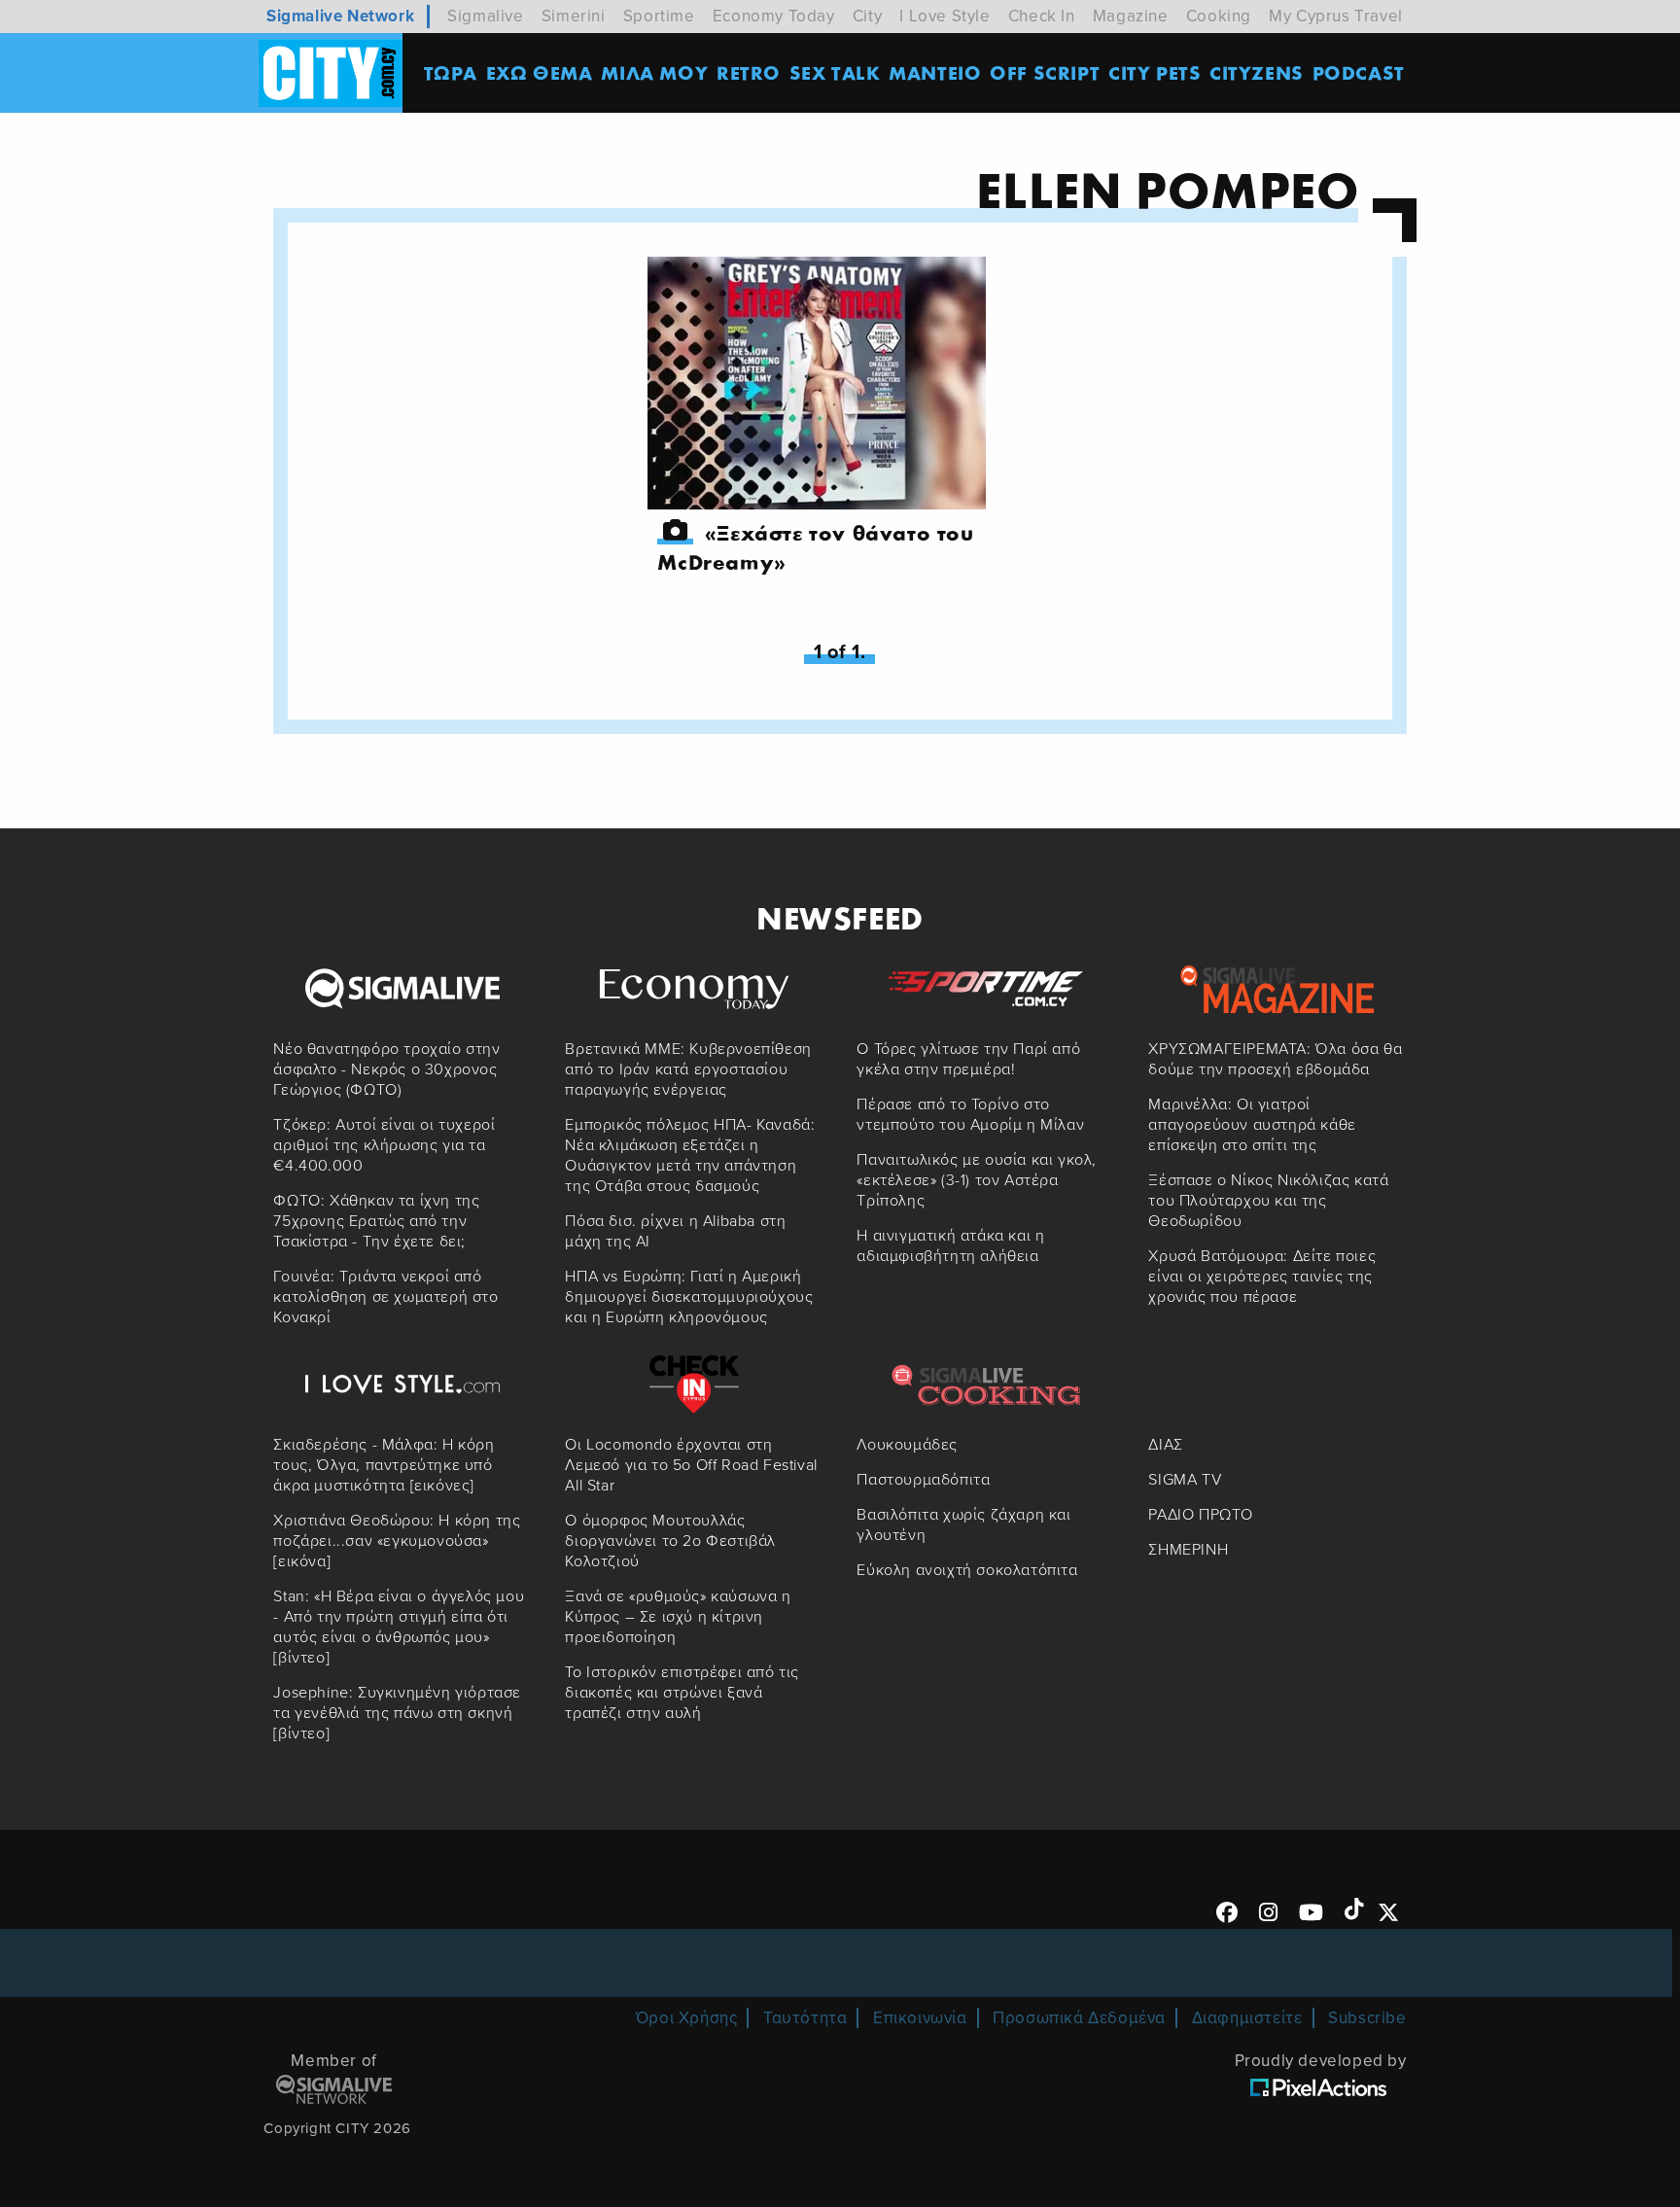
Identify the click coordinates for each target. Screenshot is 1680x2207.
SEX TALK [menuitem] (835, 72)
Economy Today (774, 16)
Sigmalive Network (340, 16)
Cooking (1219, 16)
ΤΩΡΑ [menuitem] (451, 72)
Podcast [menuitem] (1359, 72)
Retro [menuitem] (749, 72)
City (867, 16)
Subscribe (1367, 2018)
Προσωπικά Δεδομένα (1079, 2018)
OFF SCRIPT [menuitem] (1045, 72)
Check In (1042, 16)
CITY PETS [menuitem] (1155, 72)
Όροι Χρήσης (687, 2018)
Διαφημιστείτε (1247, 2018)
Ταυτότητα (805, 2018)
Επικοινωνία (920, 2018)
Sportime (659, 16)
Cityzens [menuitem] (1257, 72)
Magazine (1131, 16)
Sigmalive (485, 16)
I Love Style (945, 16)
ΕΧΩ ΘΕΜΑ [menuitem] (540, 72)
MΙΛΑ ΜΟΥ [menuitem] (654, 72)
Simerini (574, 16)
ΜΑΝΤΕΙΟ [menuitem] (935, 72)
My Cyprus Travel (1336, 16)
